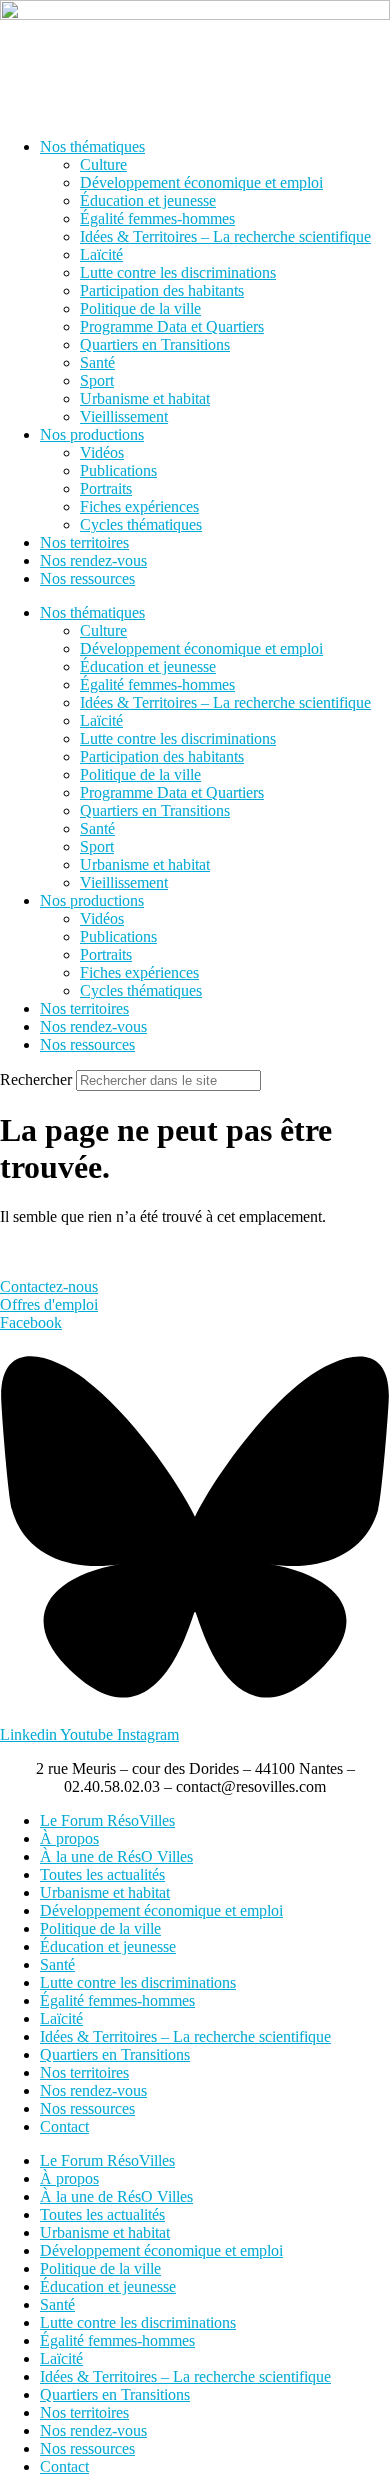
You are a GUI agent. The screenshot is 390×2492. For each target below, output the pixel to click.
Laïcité (101, 254)
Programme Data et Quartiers (172, 326)
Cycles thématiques (141, 524)
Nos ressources (87, 578)
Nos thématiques (92, 146)
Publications (118, 470)
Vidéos (102, 452)
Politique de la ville (140, 308)
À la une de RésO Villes (116, 1856)
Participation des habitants (162, 290)
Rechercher (38, 1079)
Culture (103, 164)
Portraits (106, 488)
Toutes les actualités (102, 1874)
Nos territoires (84, 542)
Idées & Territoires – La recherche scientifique (225, 236)
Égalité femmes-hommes (157, 218)
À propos (69, 1838)
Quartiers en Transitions (155, 344)
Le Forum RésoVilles (107, 1820)
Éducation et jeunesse (148, 200)
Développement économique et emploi (201, 182)
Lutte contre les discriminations (178, 272)
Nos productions (92, 434)
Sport (97, 380)
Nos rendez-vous (93, 560)
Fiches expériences (139, 506)
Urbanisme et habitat (145, 398)
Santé (97, 362)
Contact (64, 2126)
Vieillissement (124, 416)
